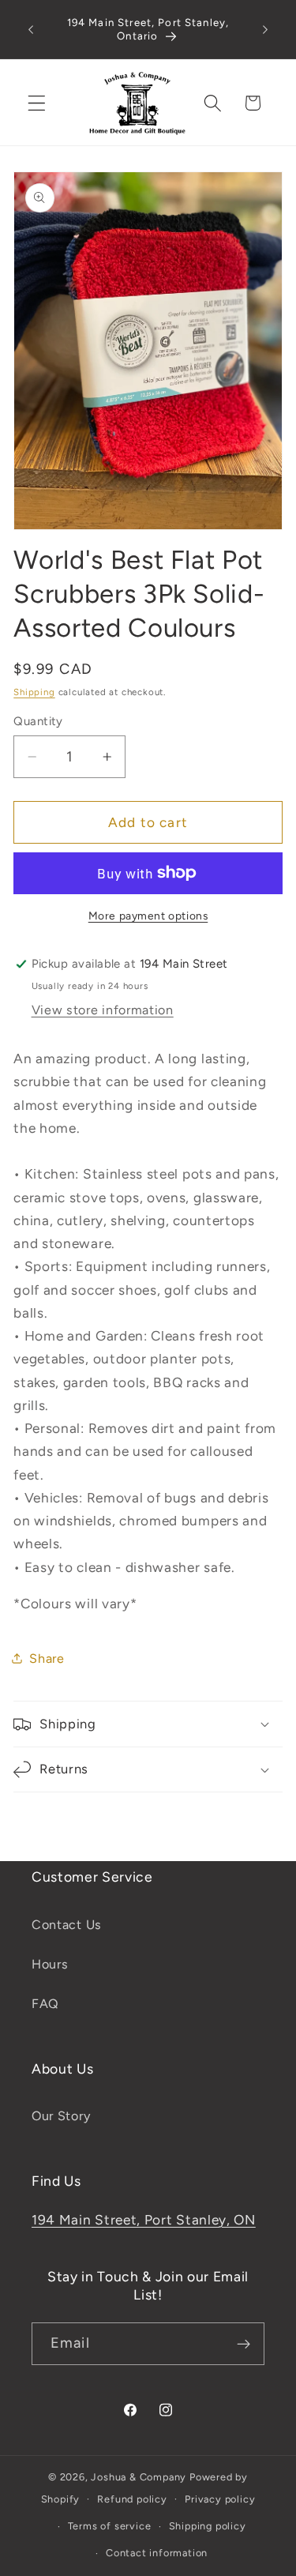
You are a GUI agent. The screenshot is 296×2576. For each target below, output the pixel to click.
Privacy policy (220, 2499)
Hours (50, 1964)
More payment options (148, 916)
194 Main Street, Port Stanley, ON (144, 2220)
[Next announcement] (265, 29)
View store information (103, 1010)
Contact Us (67, 1925)
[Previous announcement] (31, 29)
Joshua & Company (139, 2477)
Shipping (34, 692)
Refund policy (132, 2499)
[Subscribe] (244, 2344)
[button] (37, 103)
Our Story (61, 2116)
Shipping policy (208, 2526)
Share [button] (47, 1658)
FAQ (45, 2004)
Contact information (157, 2553)
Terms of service (110, 2526)
